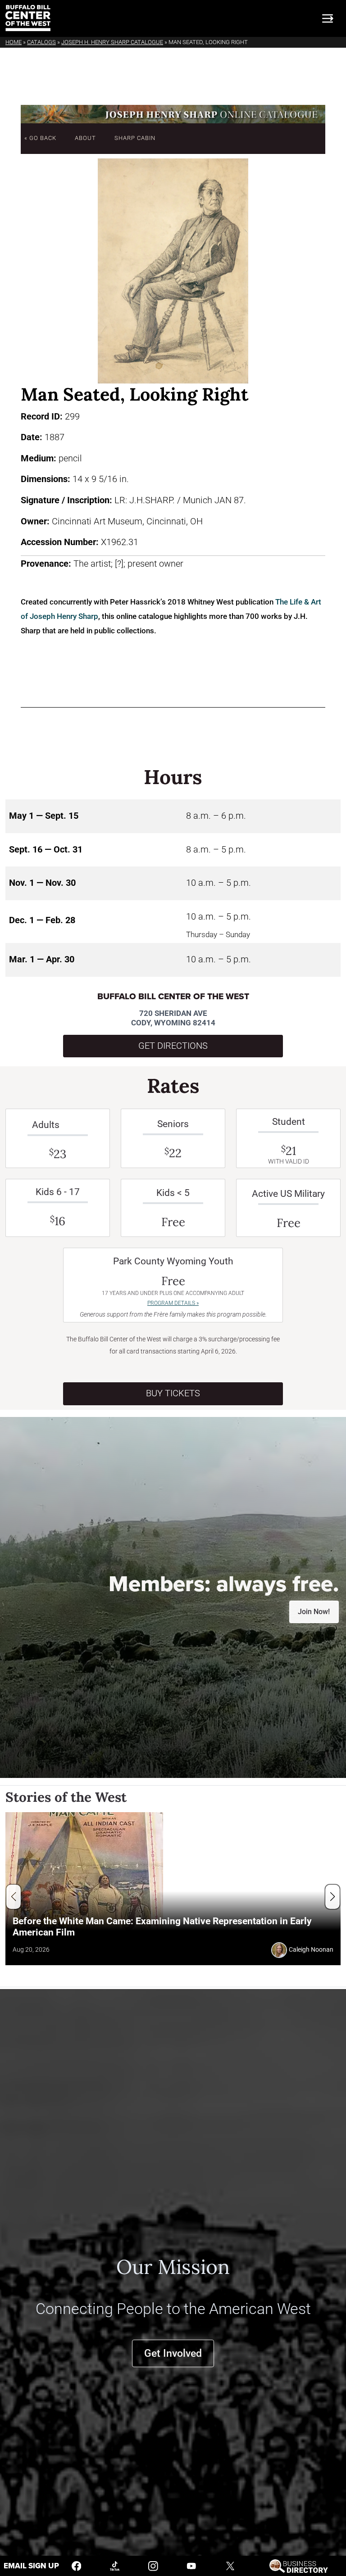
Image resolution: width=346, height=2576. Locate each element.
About (85, 138)
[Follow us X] (230, 2565)
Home (14, 42)
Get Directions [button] (173, 1046)
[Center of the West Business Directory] (298, 2565)
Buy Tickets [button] (173, 1393)
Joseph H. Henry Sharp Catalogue (112, 42)
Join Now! (314, 1612)
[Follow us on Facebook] (77, 2565)
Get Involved (173, 2353)
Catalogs (41, 42)
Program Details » (173, 1303)
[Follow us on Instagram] (153, 2565)
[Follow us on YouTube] (191, 2565)
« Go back (40, 138)
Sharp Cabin (135, 138)
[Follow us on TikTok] (115, 2565)
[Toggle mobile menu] (328, 18)
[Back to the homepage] (28, 18)
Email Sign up (31, 2566)
